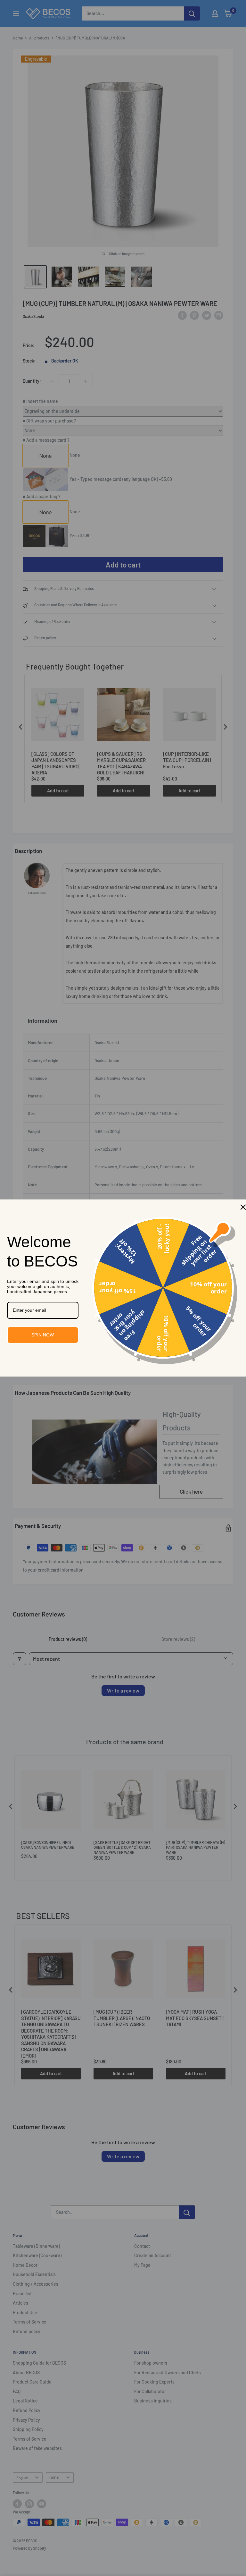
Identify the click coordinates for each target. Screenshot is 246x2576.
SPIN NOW (43, 1335)
